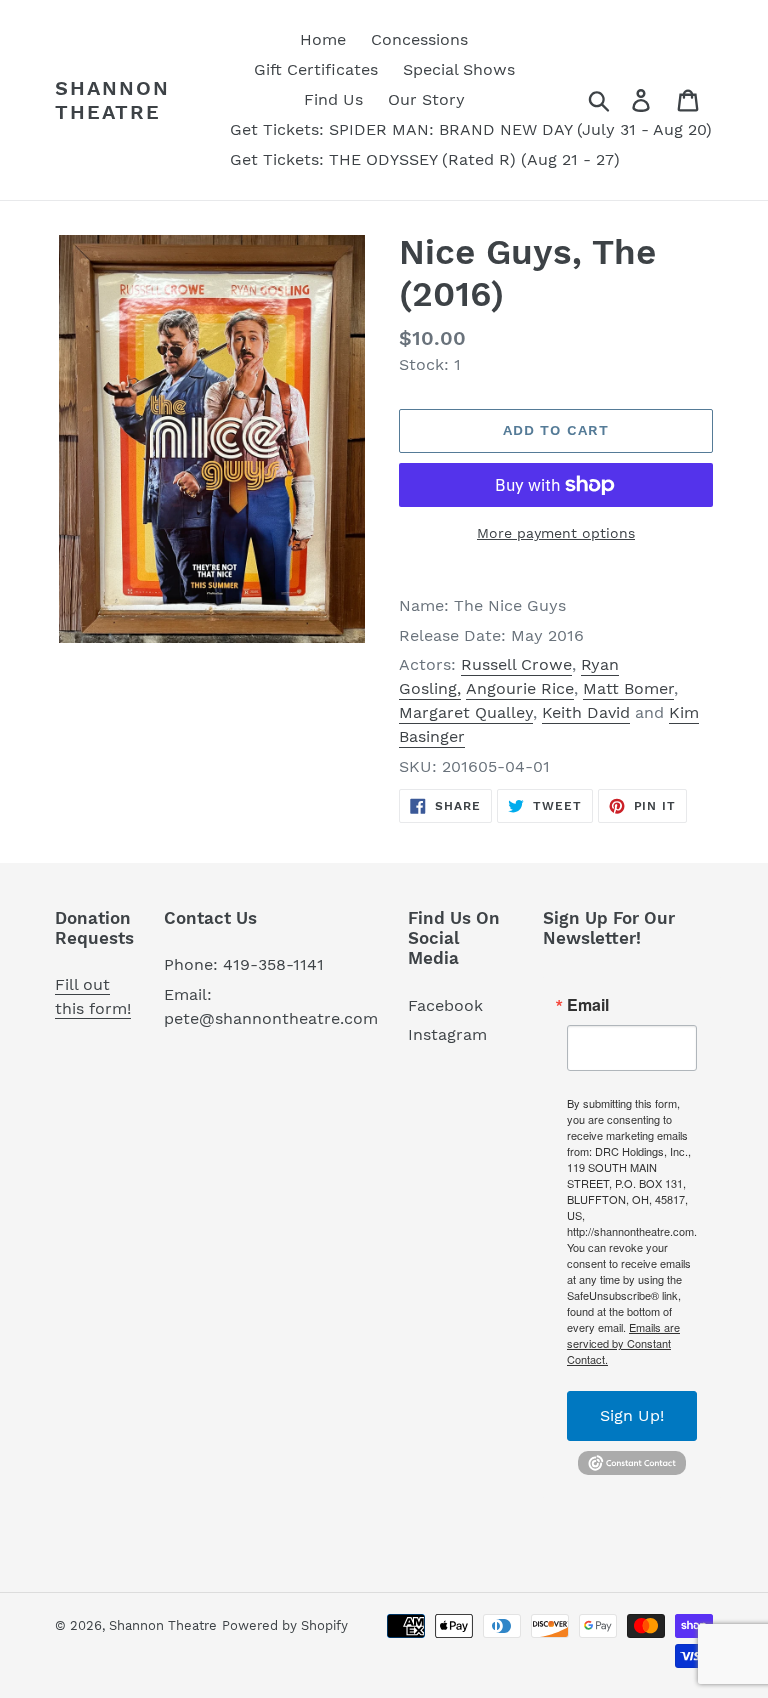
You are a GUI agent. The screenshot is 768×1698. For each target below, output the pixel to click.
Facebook (445, 1005)
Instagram (447, 1034)
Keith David (586, 712)
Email (588, 1005)
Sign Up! (632, 1415)
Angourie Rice (520, 688)
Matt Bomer (628, 688)
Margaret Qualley (466, 712)
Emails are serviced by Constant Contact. (623, 1343)
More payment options (556, 533)
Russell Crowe (516, 664)
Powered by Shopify (285, 1625)
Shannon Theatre (112, 100)
